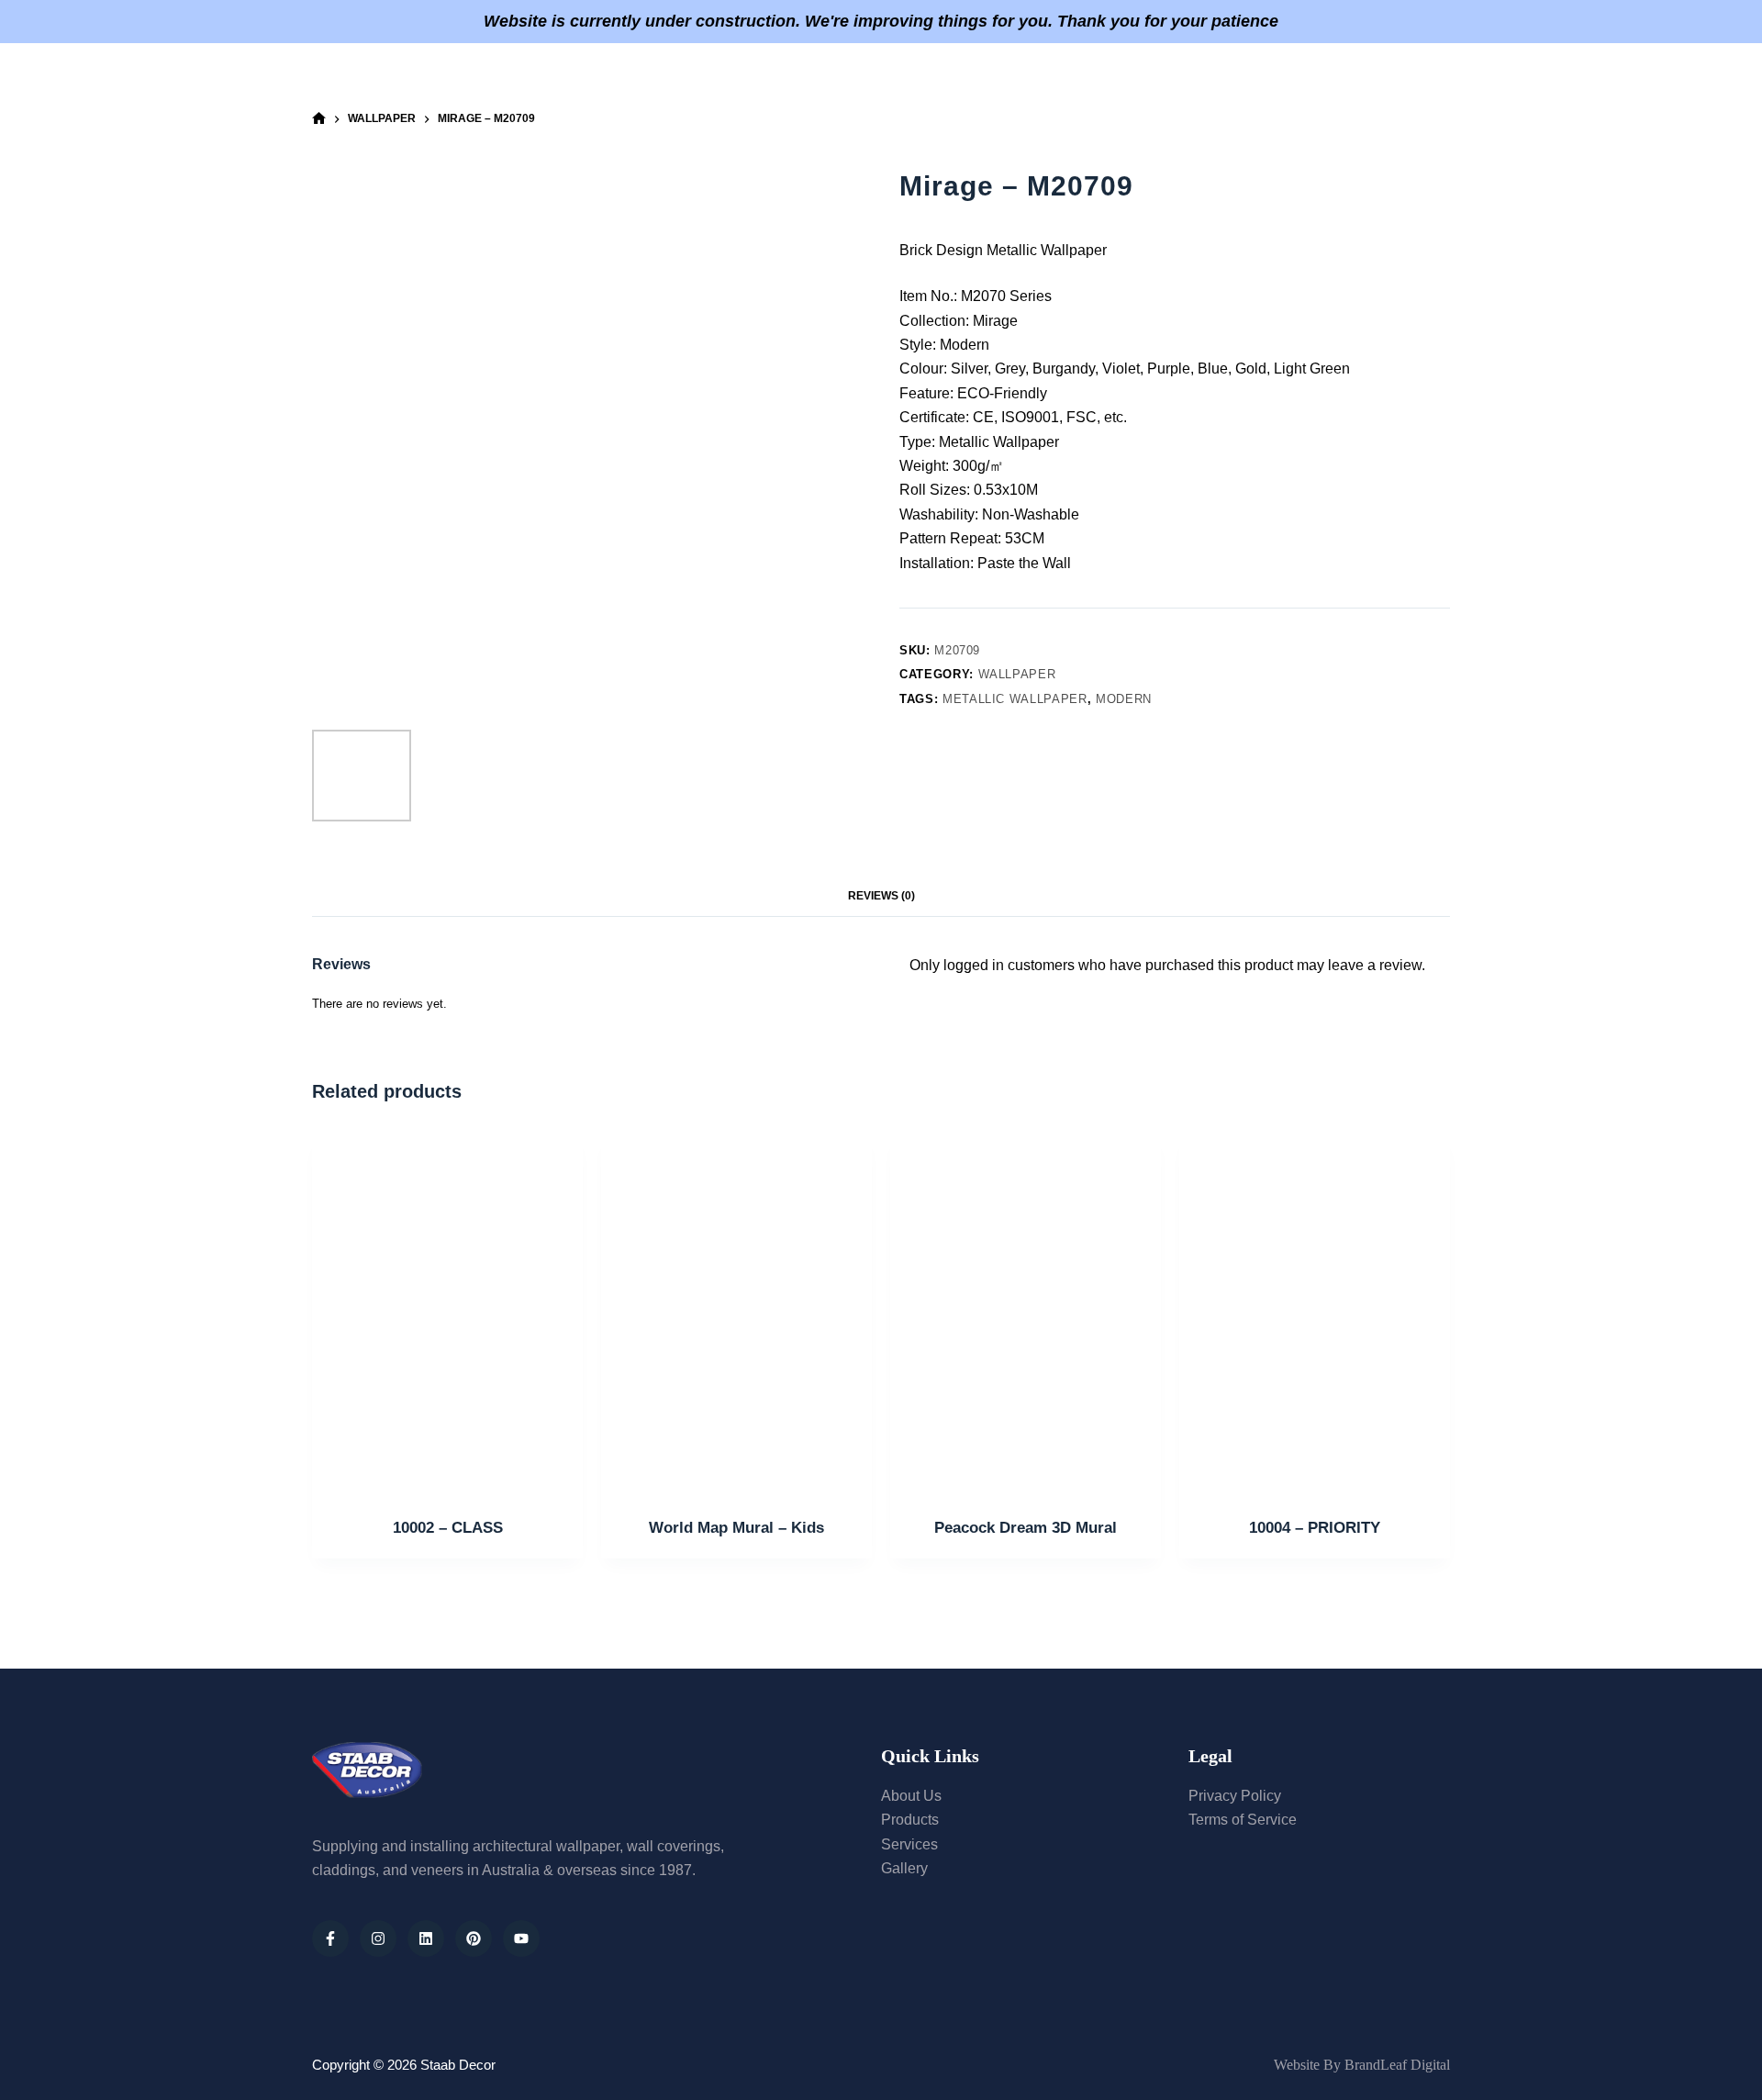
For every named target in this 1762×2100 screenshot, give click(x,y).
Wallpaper (1017, 674)
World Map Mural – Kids (736, 1528)
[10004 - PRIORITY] (1315, 1313)
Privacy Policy (1235, 1796)
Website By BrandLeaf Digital (1362, 2065)
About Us (724, 79)
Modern (1124, 699)
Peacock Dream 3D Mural (1026, 1528)
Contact (1115, 79)
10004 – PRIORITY (1315, 1528)
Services (822, 79)
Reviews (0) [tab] (881, 896)
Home (637, 79)
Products (922, 79)
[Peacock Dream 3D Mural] (1026, 1313)
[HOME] (319, 119)
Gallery (1021, 79)
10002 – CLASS (448, 1528)
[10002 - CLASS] (447, 1313)
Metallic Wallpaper (1015, 699)
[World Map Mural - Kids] (736, 1313)
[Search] (1443, 80)
